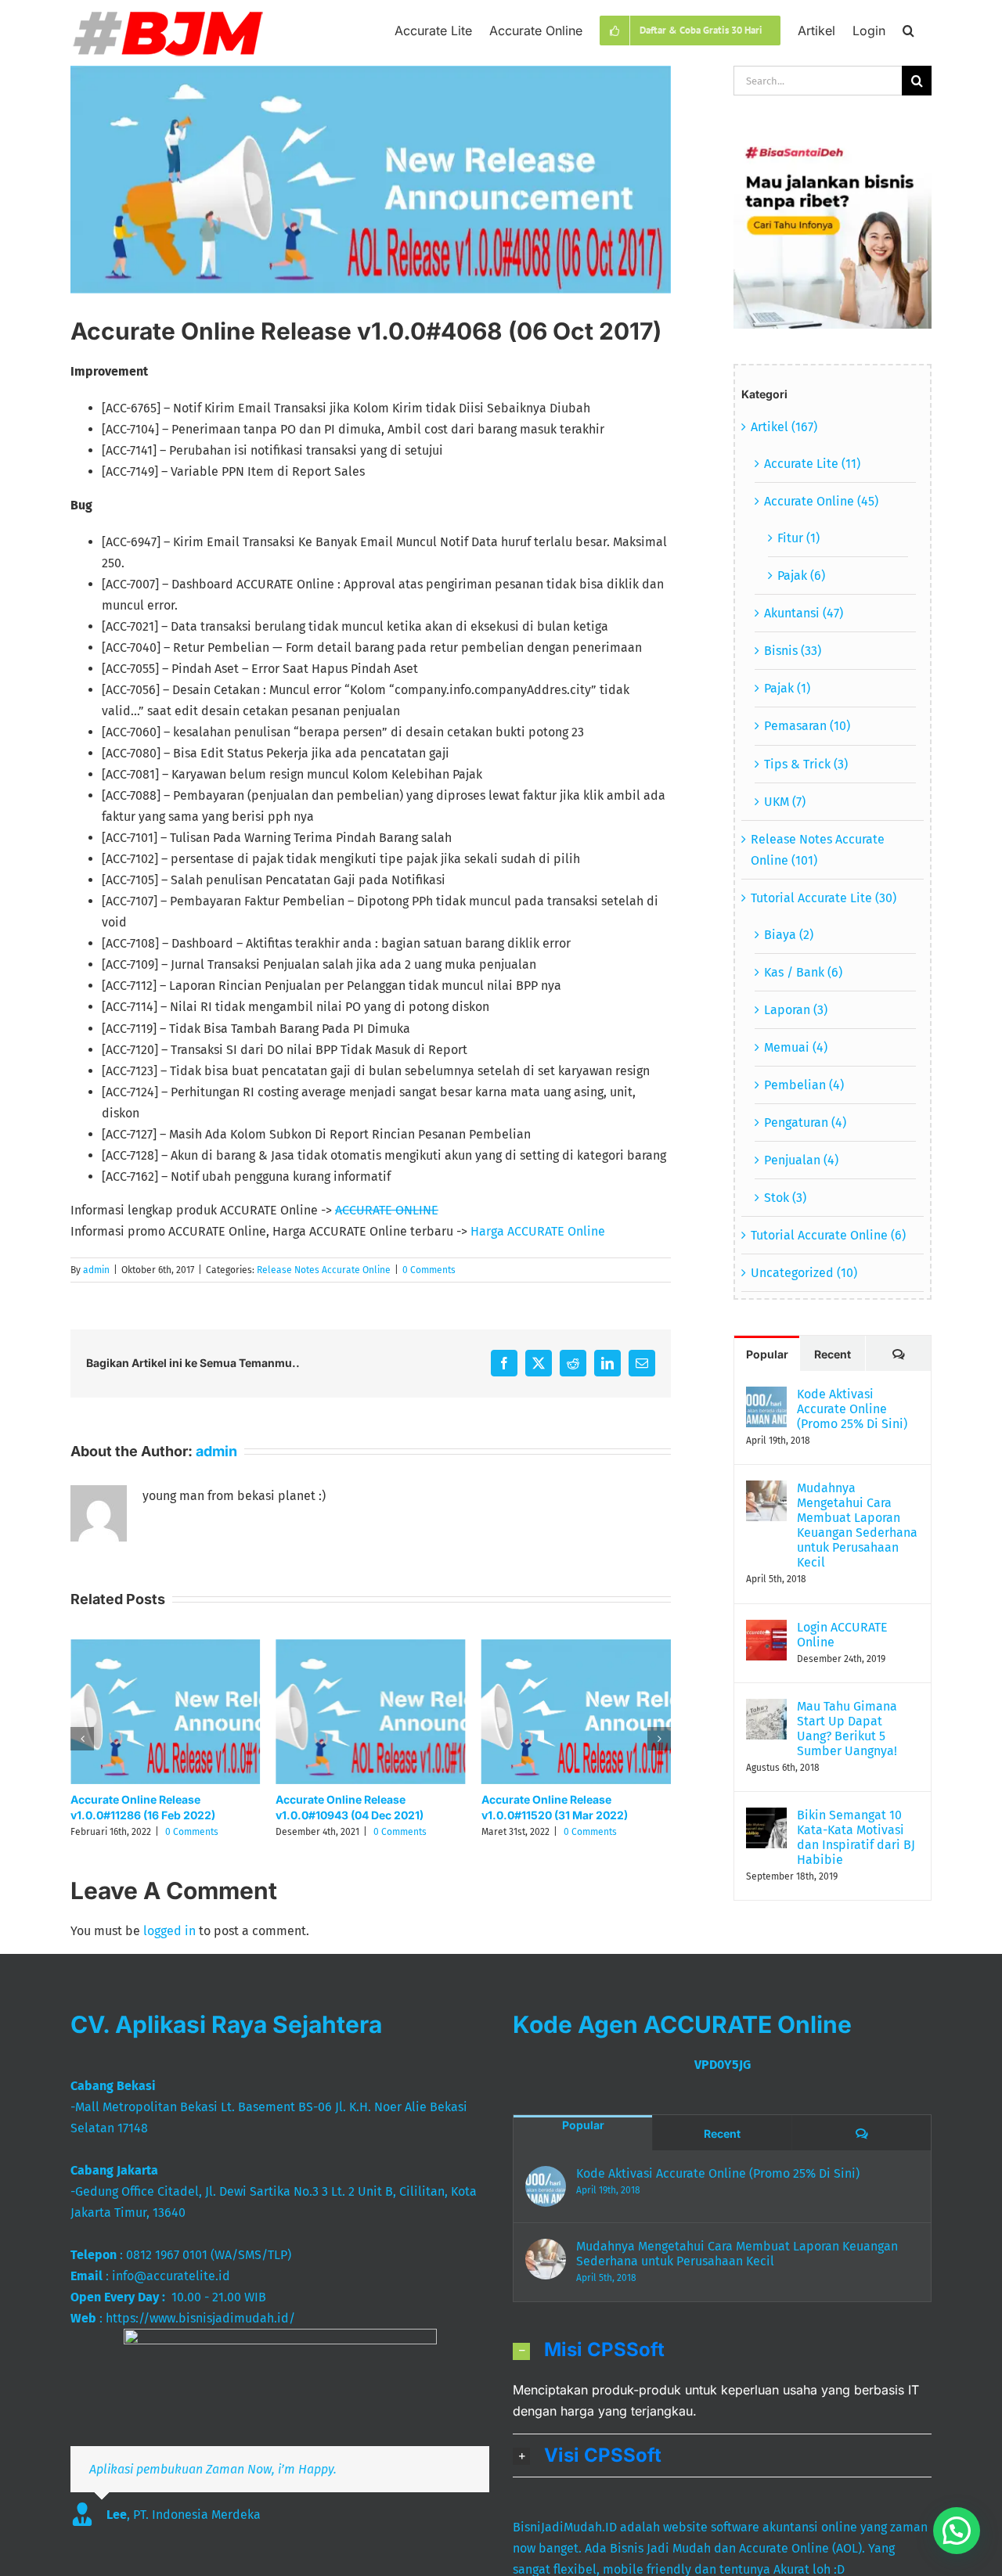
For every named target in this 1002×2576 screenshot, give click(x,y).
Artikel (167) (784, 427)
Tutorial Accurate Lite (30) (824, 898)
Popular (767, 1354)
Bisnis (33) (793, 651)
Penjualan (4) (801, 1160)
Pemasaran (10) (807, 726)
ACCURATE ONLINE (387, 1210)
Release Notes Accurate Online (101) (818, 850)
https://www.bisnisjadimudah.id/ (200, 2318)
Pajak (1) (787, 688)
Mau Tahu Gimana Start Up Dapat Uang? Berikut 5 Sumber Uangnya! (847, 1729)
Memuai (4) (796, 1047)
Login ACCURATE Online (842, 1635)
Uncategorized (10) (804, 1273)
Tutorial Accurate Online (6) (828, 1235)
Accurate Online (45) (821, 501)
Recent (833, 1354)
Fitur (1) (798, 538)
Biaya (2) (789, 935)
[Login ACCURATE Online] (766, 1630)
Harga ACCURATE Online (538, 1231)
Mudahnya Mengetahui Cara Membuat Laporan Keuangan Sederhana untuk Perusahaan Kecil (857, 1525)
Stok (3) (785, 1198)
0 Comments (429, 1270)
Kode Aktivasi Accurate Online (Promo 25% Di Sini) (852, 1409)
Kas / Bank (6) (803, 972)
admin (96, 1270)
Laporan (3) (796, 1010)
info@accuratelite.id (171, 2276)
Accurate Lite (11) (812, 464)
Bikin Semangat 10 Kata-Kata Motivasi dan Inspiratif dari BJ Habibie (856, 1837)
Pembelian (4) (804, 1085)
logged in (169, 1931)
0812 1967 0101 (167, 2255)
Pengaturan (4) (805, 1123)
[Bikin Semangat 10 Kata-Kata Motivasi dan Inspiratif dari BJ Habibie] (766, 1818)
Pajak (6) (801, 576)
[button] (908, 29)
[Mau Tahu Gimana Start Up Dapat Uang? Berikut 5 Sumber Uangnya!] (766, 1709)
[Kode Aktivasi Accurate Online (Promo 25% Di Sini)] (766, 1397)
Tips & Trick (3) (806, 764)
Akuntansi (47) (804, 613)
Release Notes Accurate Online (324, 1270)
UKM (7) (785, 802)
